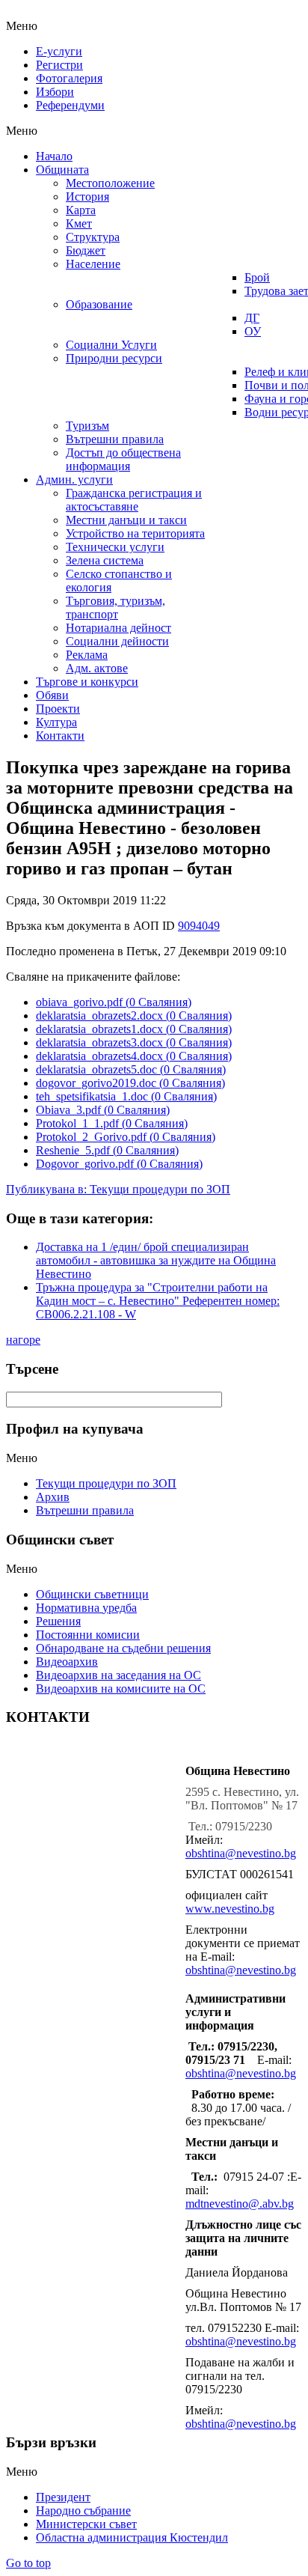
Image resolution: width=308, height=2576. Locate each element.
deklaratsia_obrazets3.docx (134, 1042)
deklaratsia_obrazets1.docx (134, 1029)
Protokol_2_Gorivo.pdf (126, 1137)
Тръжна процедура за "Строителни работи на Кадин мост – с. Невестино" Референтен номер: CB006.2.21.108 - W (158, 1301)
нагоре (23, 1340)
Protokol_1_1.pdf (112, 1123)
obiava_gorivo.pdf (114, 1002)
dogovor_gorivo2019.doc (130, 1083)
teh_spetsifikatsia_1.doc (126, 1096)
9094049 (199, 926)
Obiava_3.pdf (103, 1110)
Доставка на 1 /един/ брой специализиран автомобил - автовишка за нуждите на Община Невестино (156, 1260)
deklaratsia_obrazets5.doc (131, 1069)
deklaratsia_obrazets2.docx (134, 1016)
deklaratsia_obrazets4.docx (134, 1056)
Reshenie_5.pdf (107, 1150)
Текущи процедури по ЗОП (160, 1189)
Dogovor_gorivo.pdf (119, 1164)
